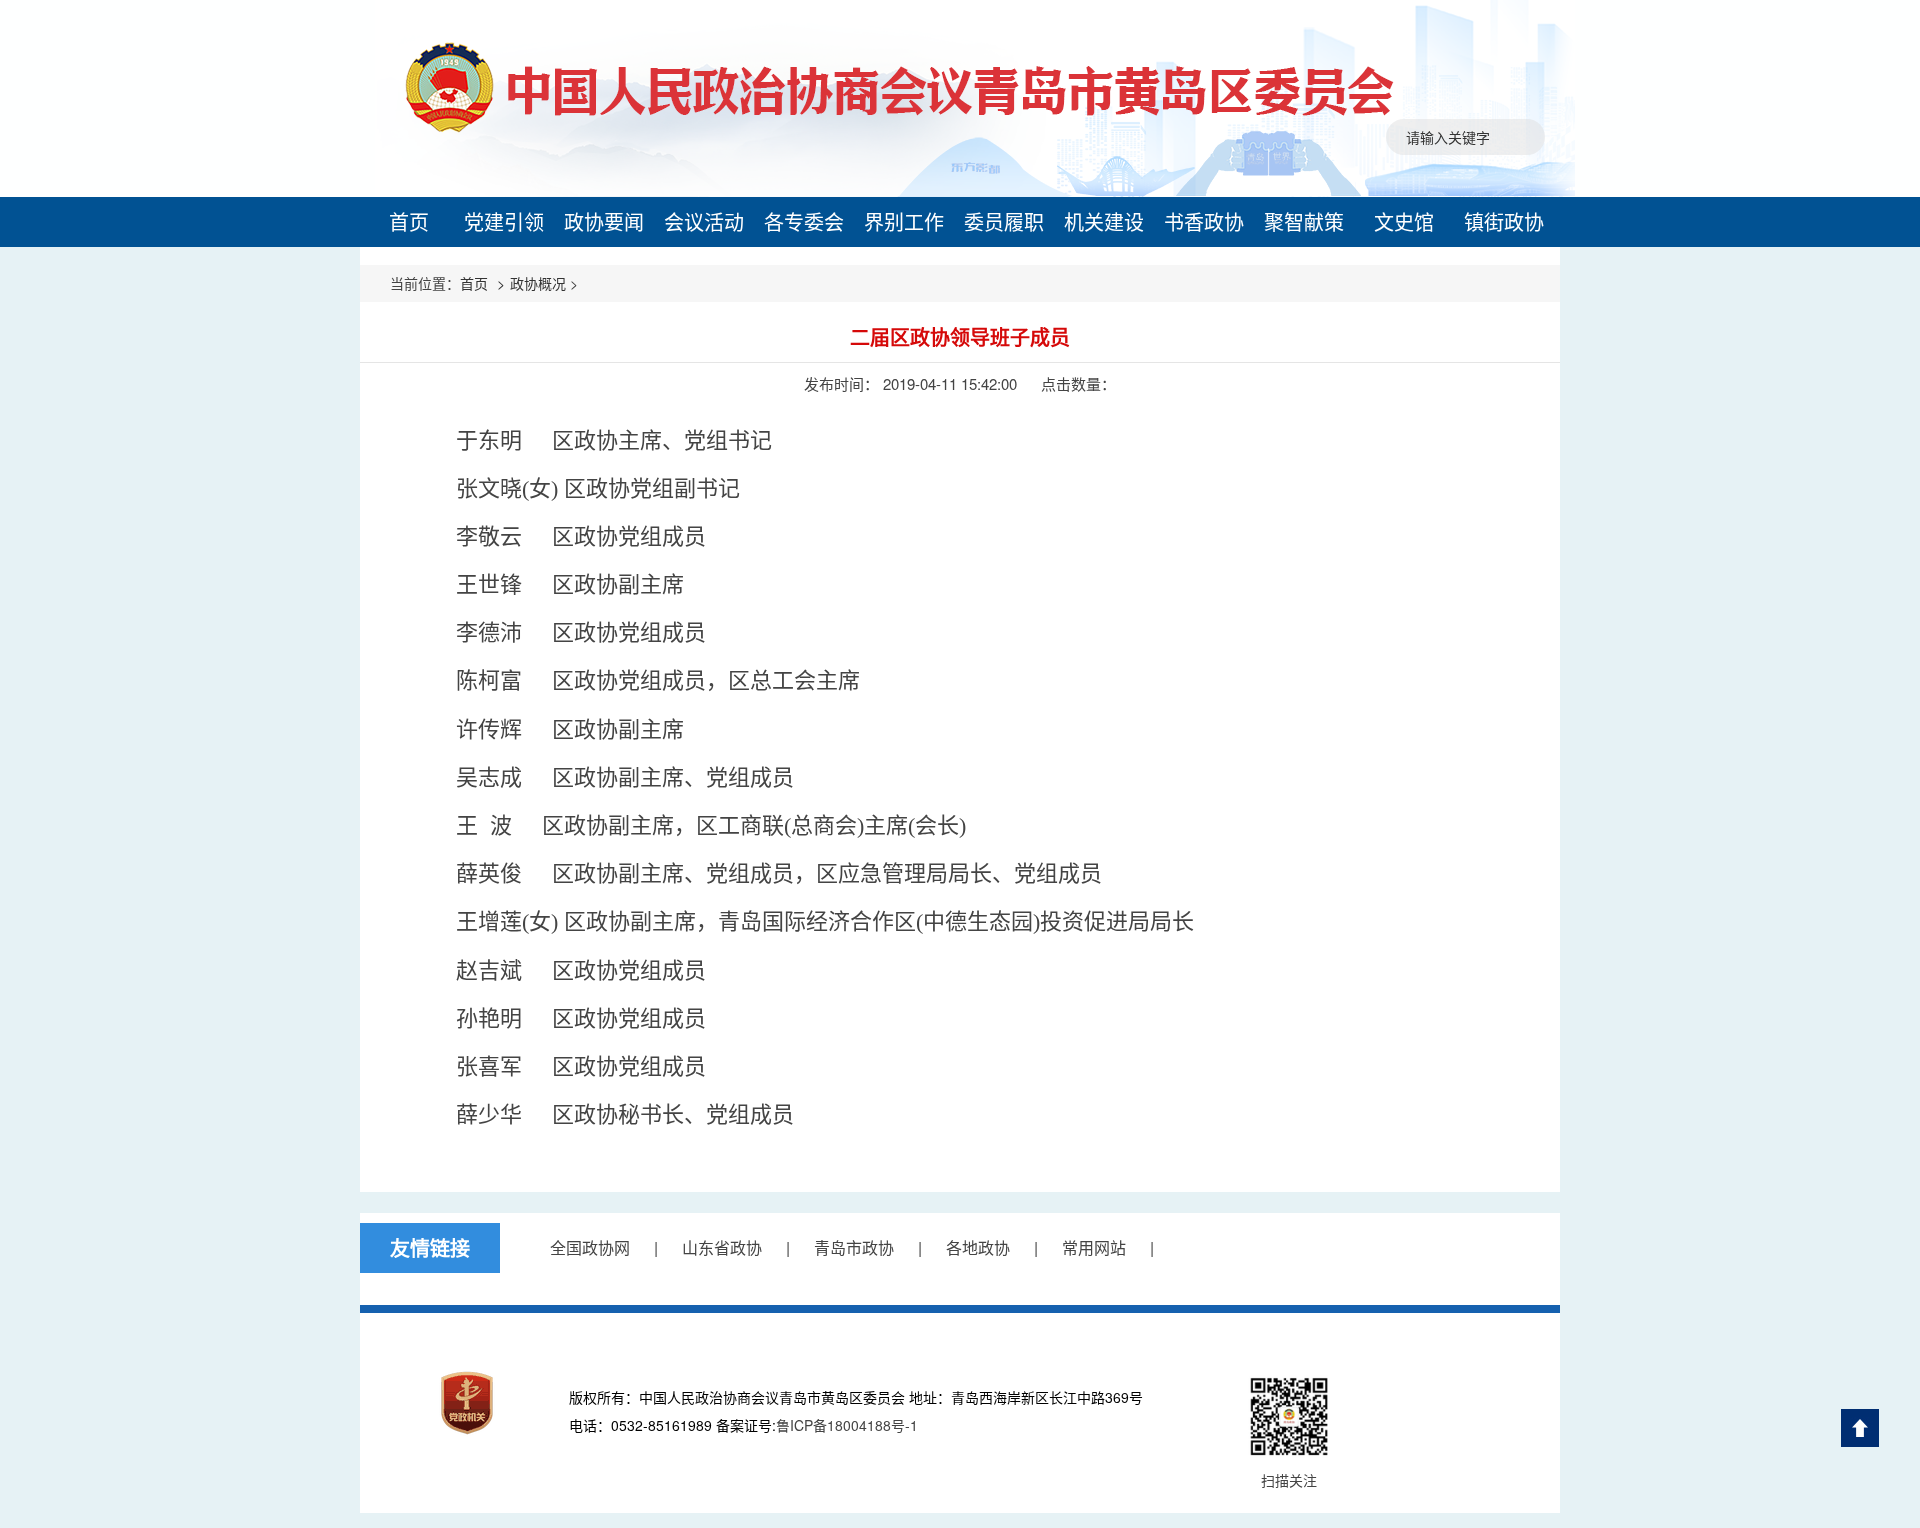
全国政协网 (590, 1247)
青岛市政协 (854, 1247)
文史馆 (1404, 221)
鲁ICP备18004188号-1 (847, 1425)
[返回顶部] (1860, 1428)
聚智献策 (1304, 221)
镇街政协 (1504, 221)
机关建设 (1104, 221)
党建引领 (504, 221)
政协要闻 (604, 221)
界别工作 (904, 221)
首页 (409, 221)
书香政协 (1204, 221)
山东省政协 (722, 1247)
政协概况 (538, 283)
